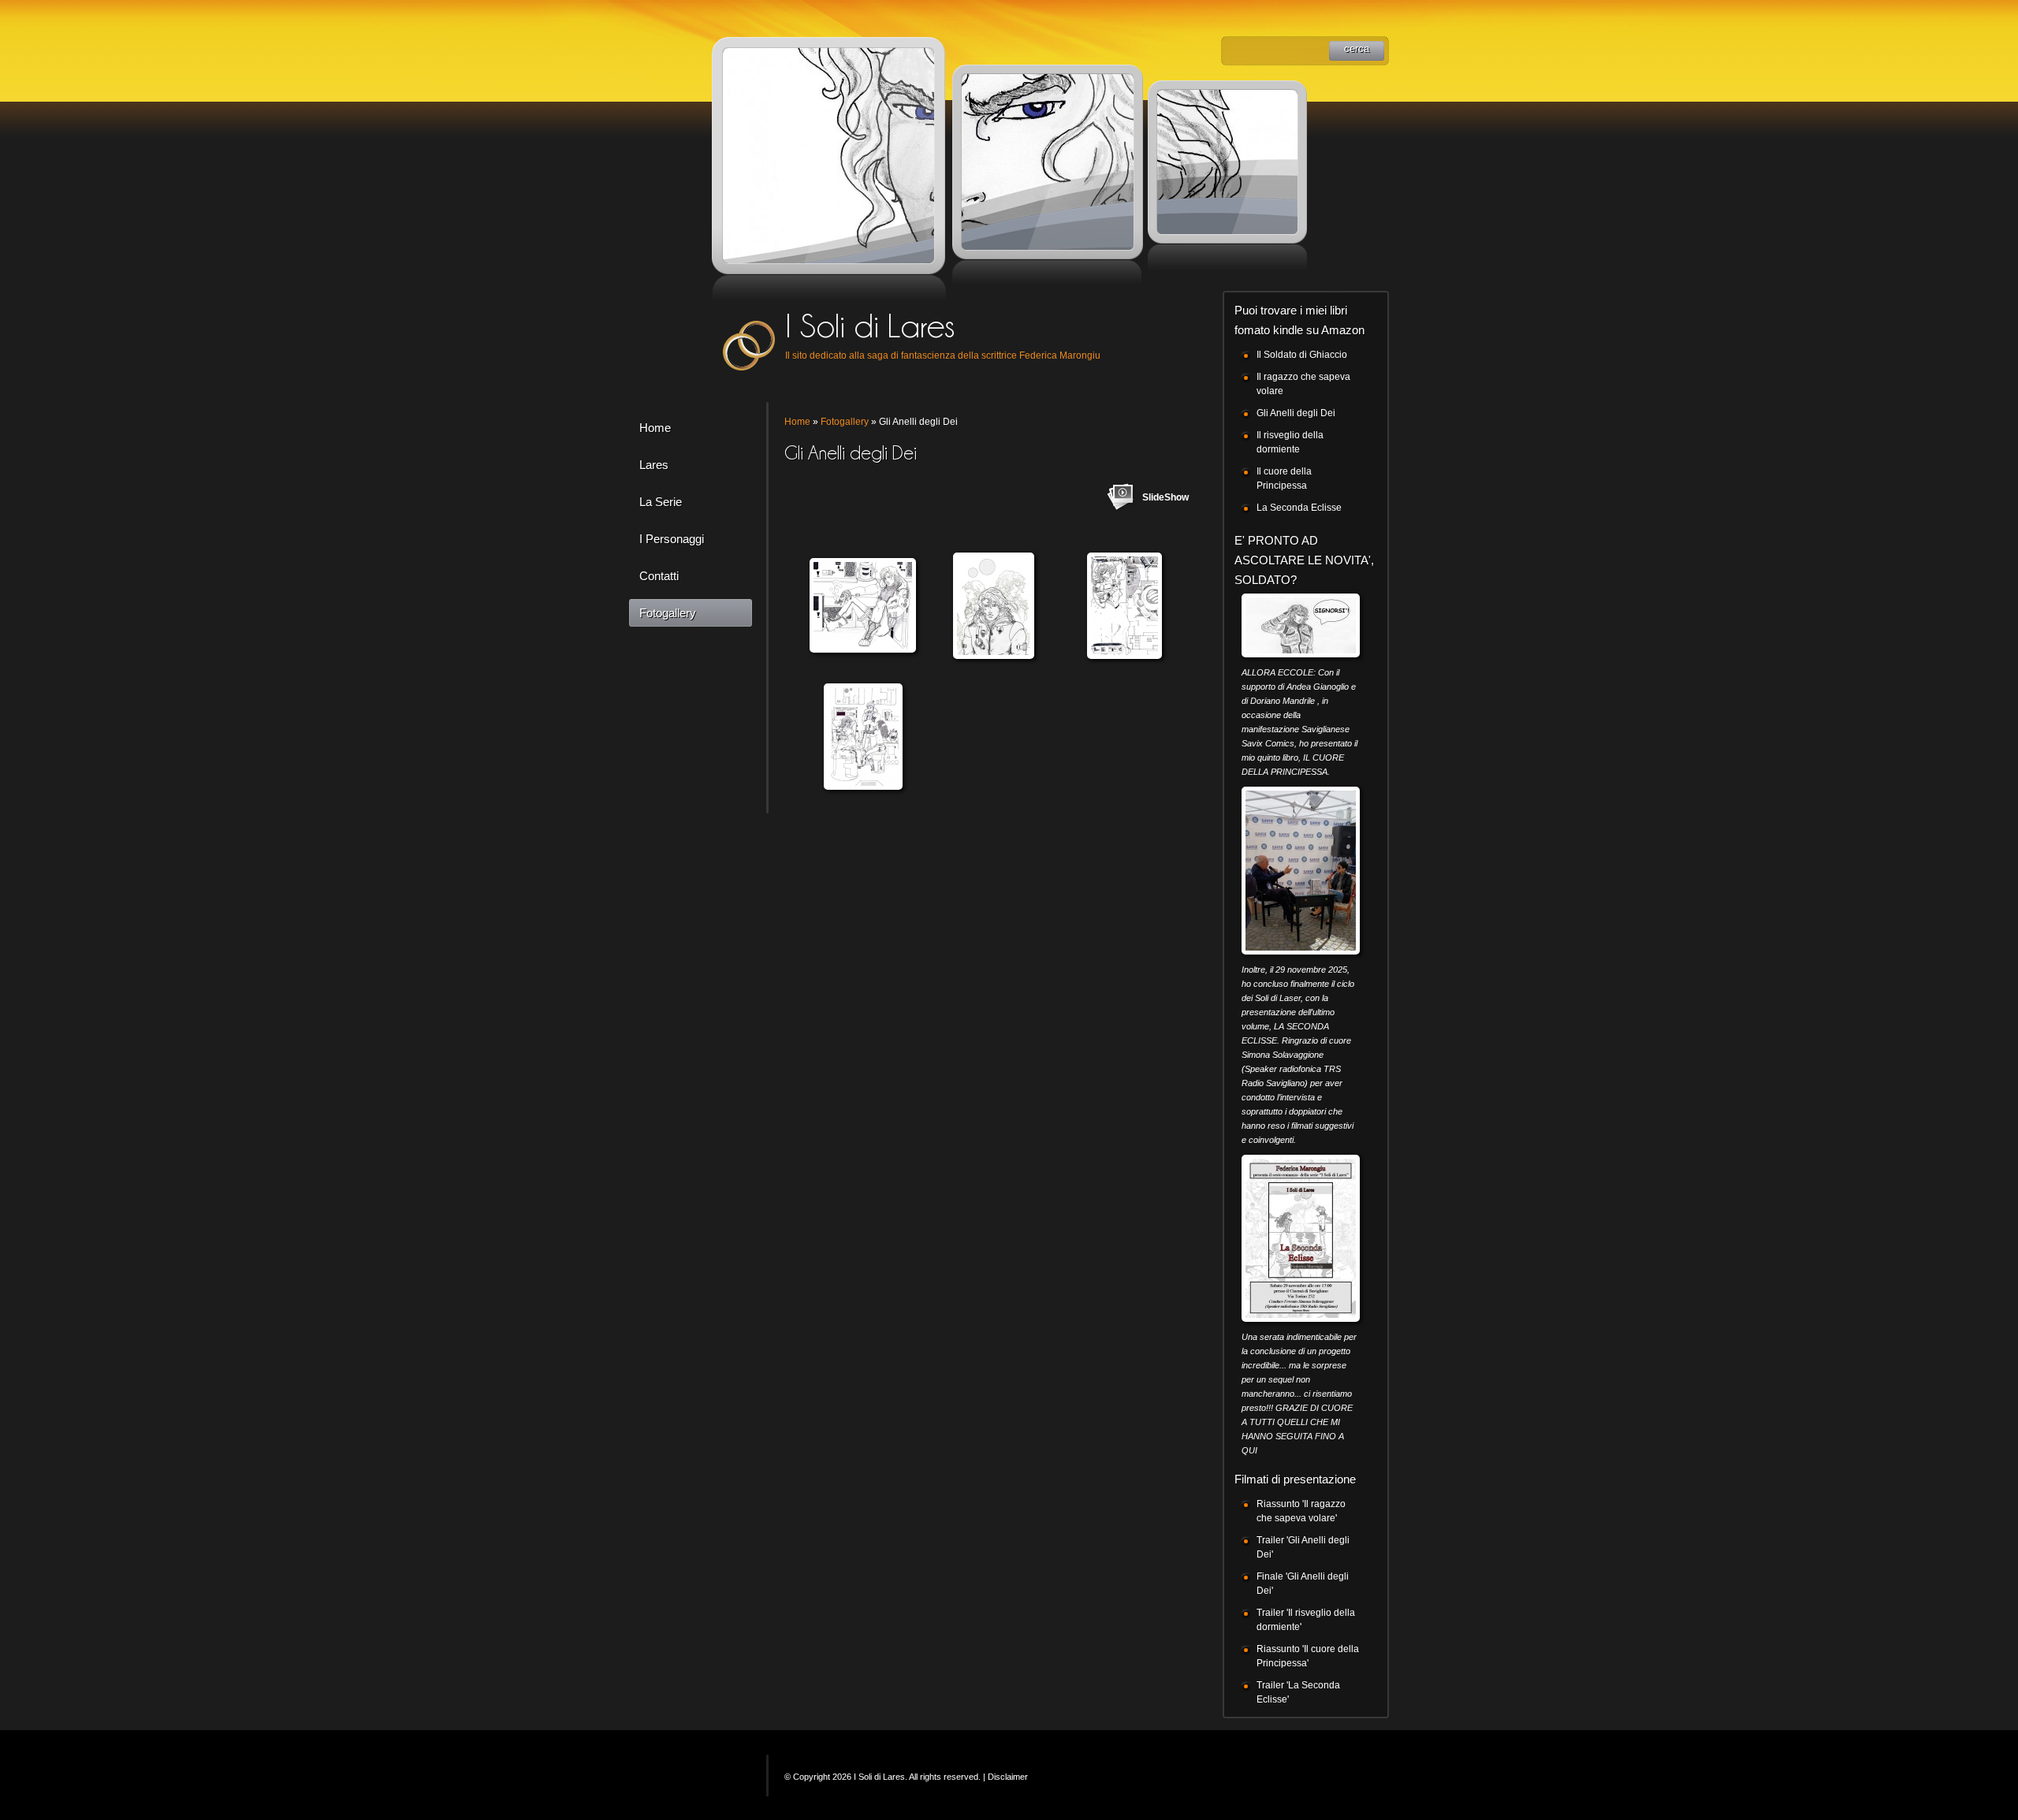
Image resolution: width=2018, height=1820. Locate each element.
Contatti (659, 576)
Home (655, 428)
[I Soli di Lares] (750, 344)
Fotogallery (668, 613)
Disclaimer (1008, 1777)
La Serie (661, 502)
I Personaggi (672, 539)
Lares (654, 465)
